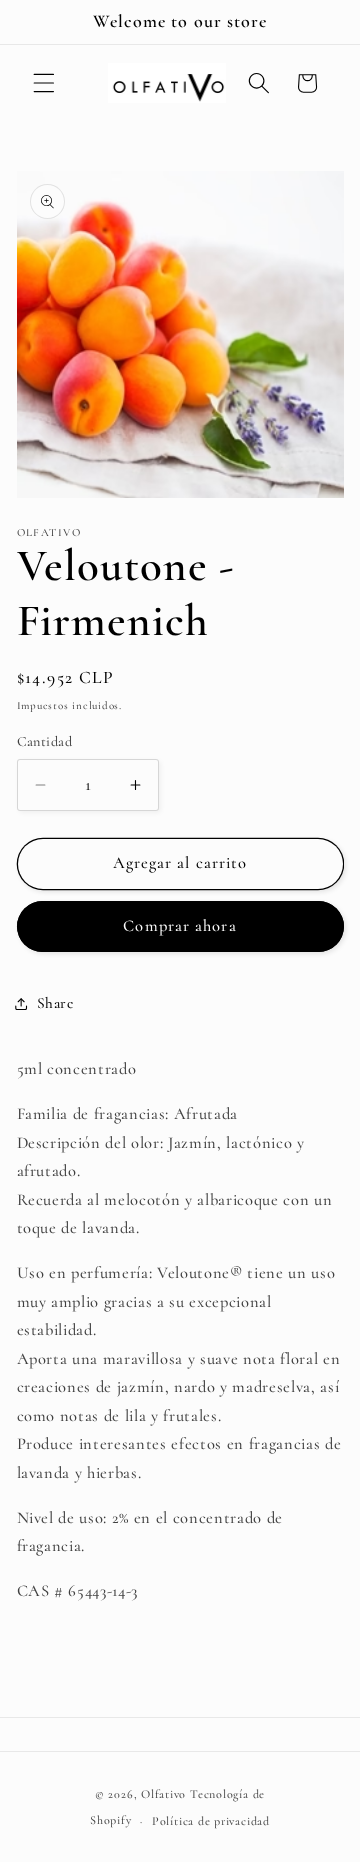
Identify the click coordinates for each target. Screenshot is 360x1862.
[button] (44, 83)
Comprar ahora (179, 926)
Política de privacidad (211, 1821)
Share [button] (55, 1003)
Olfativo (163, 1794)
